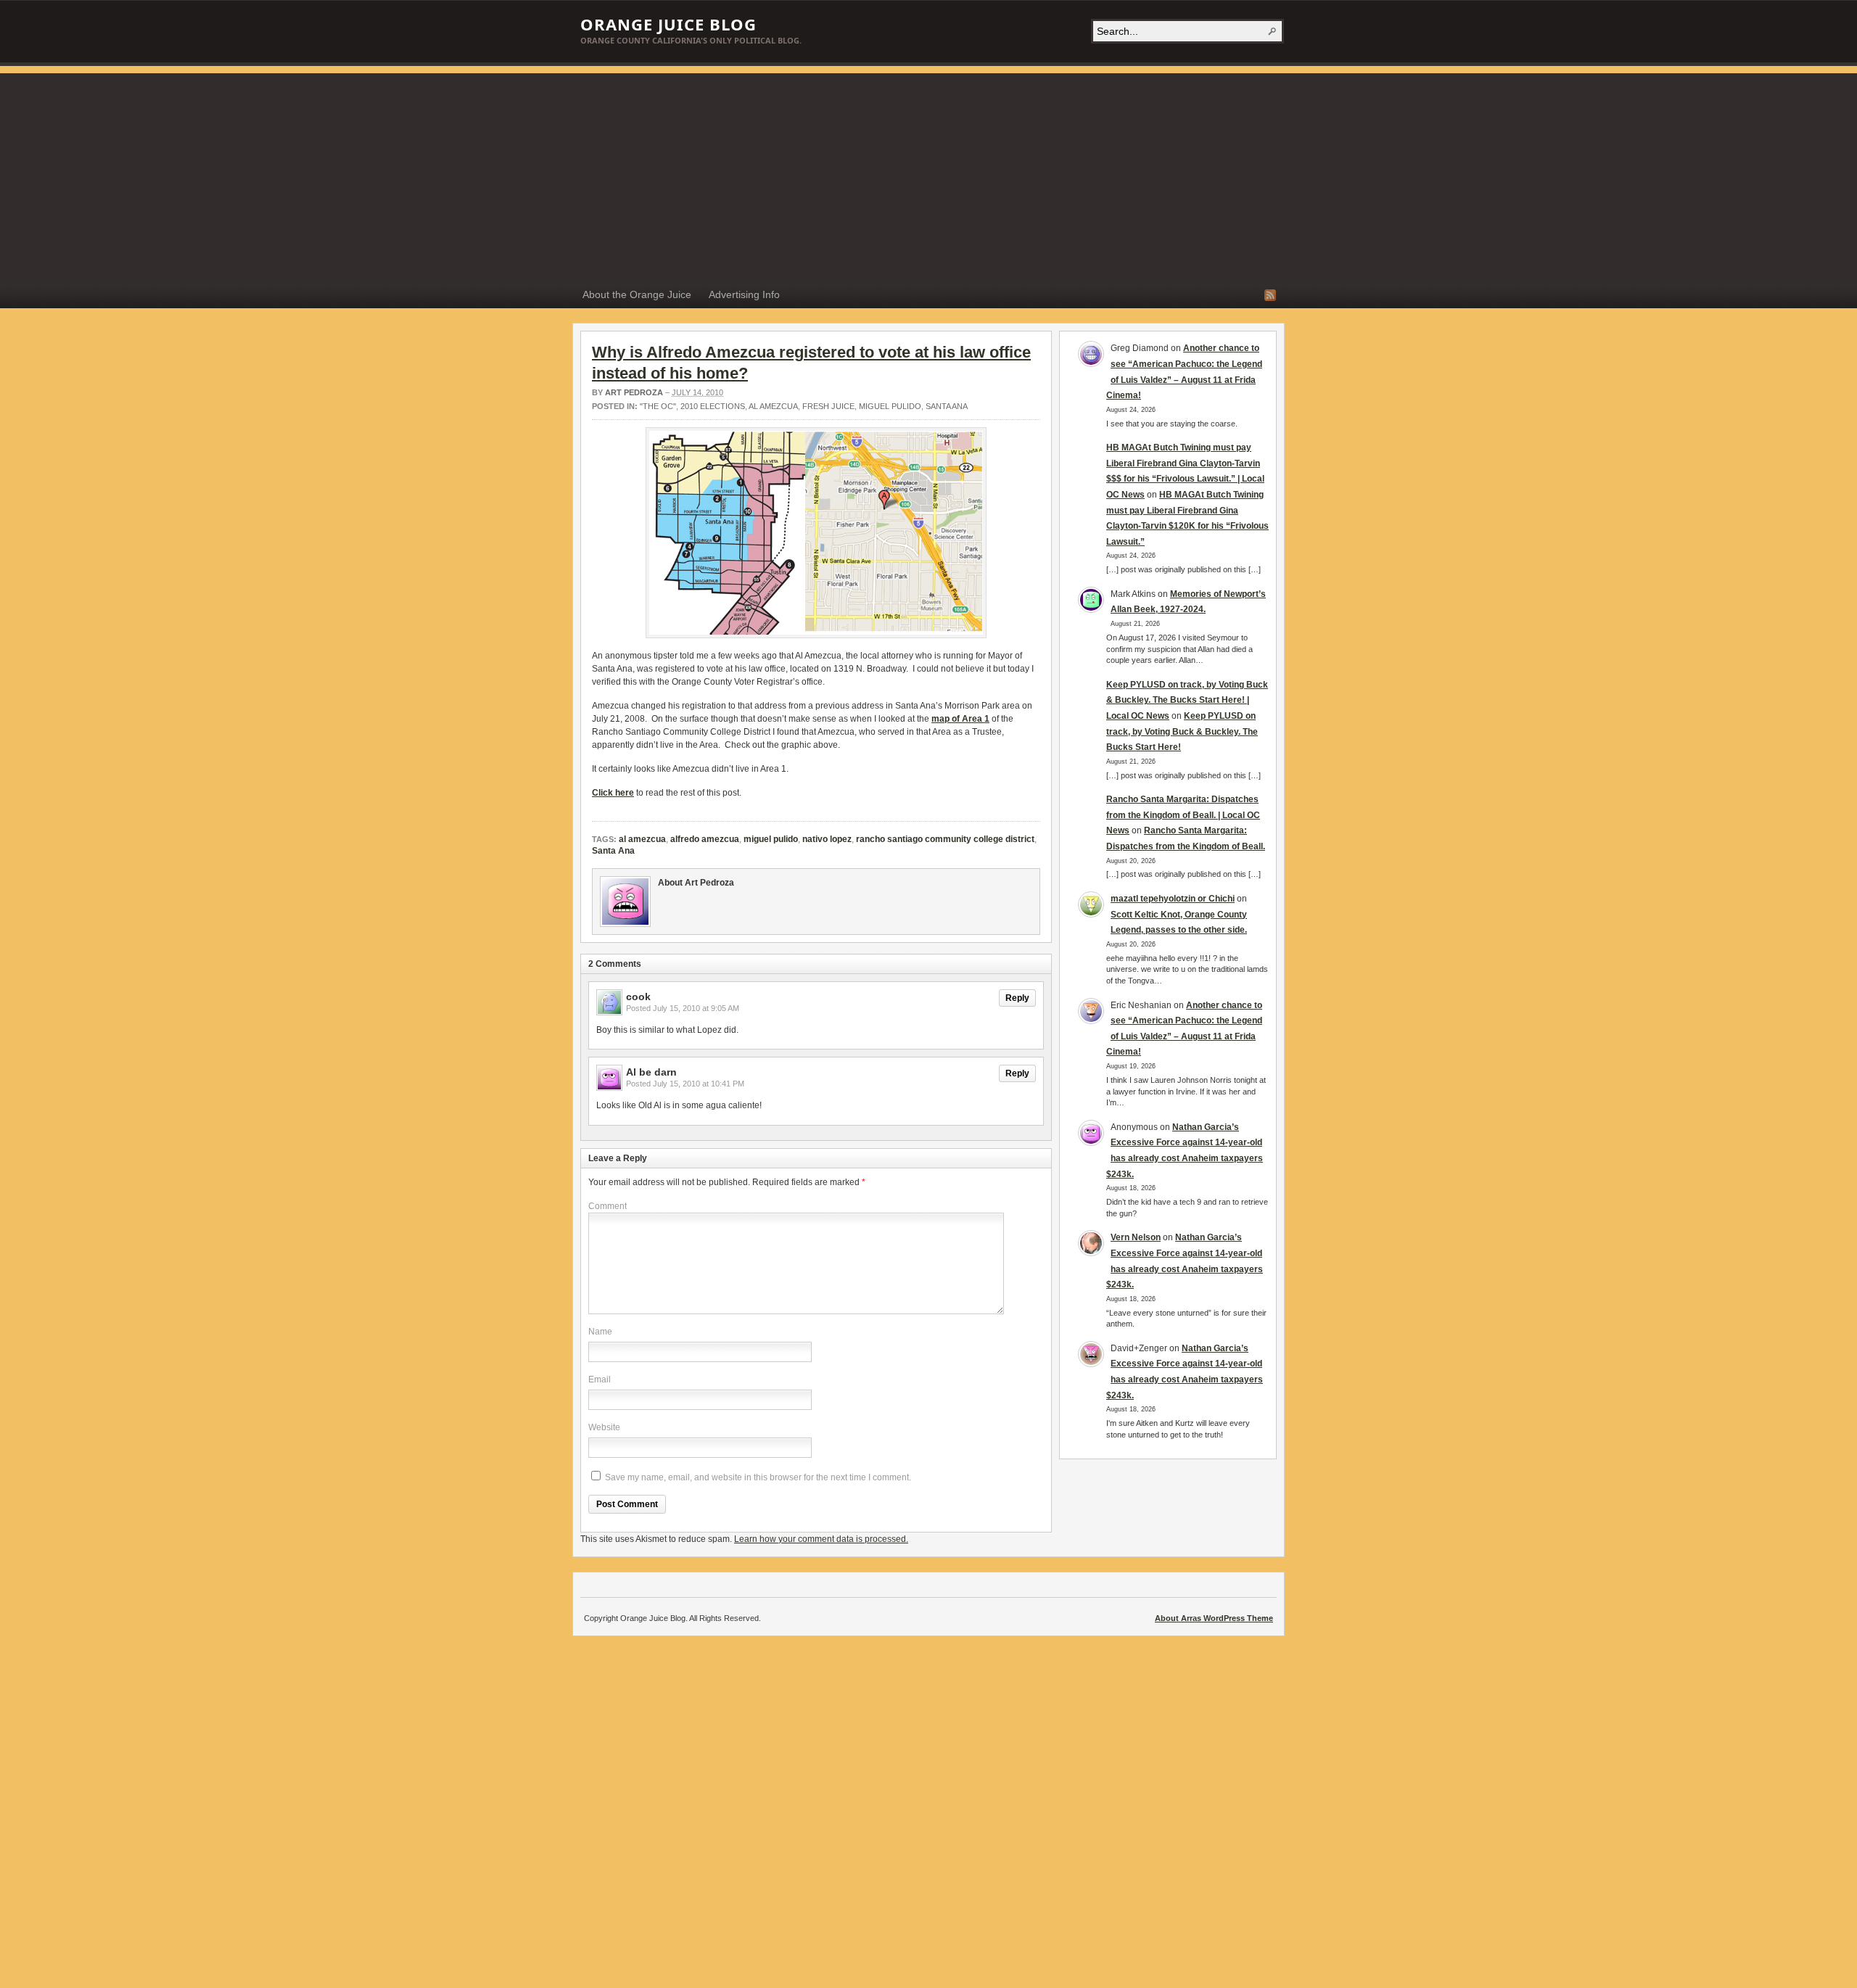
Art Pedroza (634, 392)
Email (600, 1379)
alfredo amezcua (705, 839)
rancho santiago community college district (945, 839)
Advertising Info (744, 294)
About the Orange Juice (637, 294)
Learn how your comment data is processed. (821, 1539)
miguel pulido (890, 406)
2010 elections (713, 406)
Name (600, 1332)
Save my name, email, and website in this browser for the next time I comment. (758, 1477)
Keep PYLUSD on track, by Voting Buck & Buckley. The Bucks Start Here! (1182, 731)
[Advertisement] (928, 175)
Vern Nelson (1136, 1237)
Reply (1017, 998)
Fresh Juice (828, 406)
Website (604, 1427)
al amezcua (773, 406)
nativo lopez (827, 839)
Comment (608, 1206)
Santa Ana (947, 406)
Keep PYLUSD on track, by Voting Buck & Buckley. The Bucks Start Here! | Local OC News (1187, 700)
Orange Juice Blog (668, 24)
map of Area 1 (960, 719)
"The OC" (658, 406)
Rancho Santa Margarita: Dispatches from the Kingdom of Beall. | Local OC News (1183, 815)
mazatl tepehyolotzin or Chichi (1173, 899)
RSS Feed (1270, 295)
